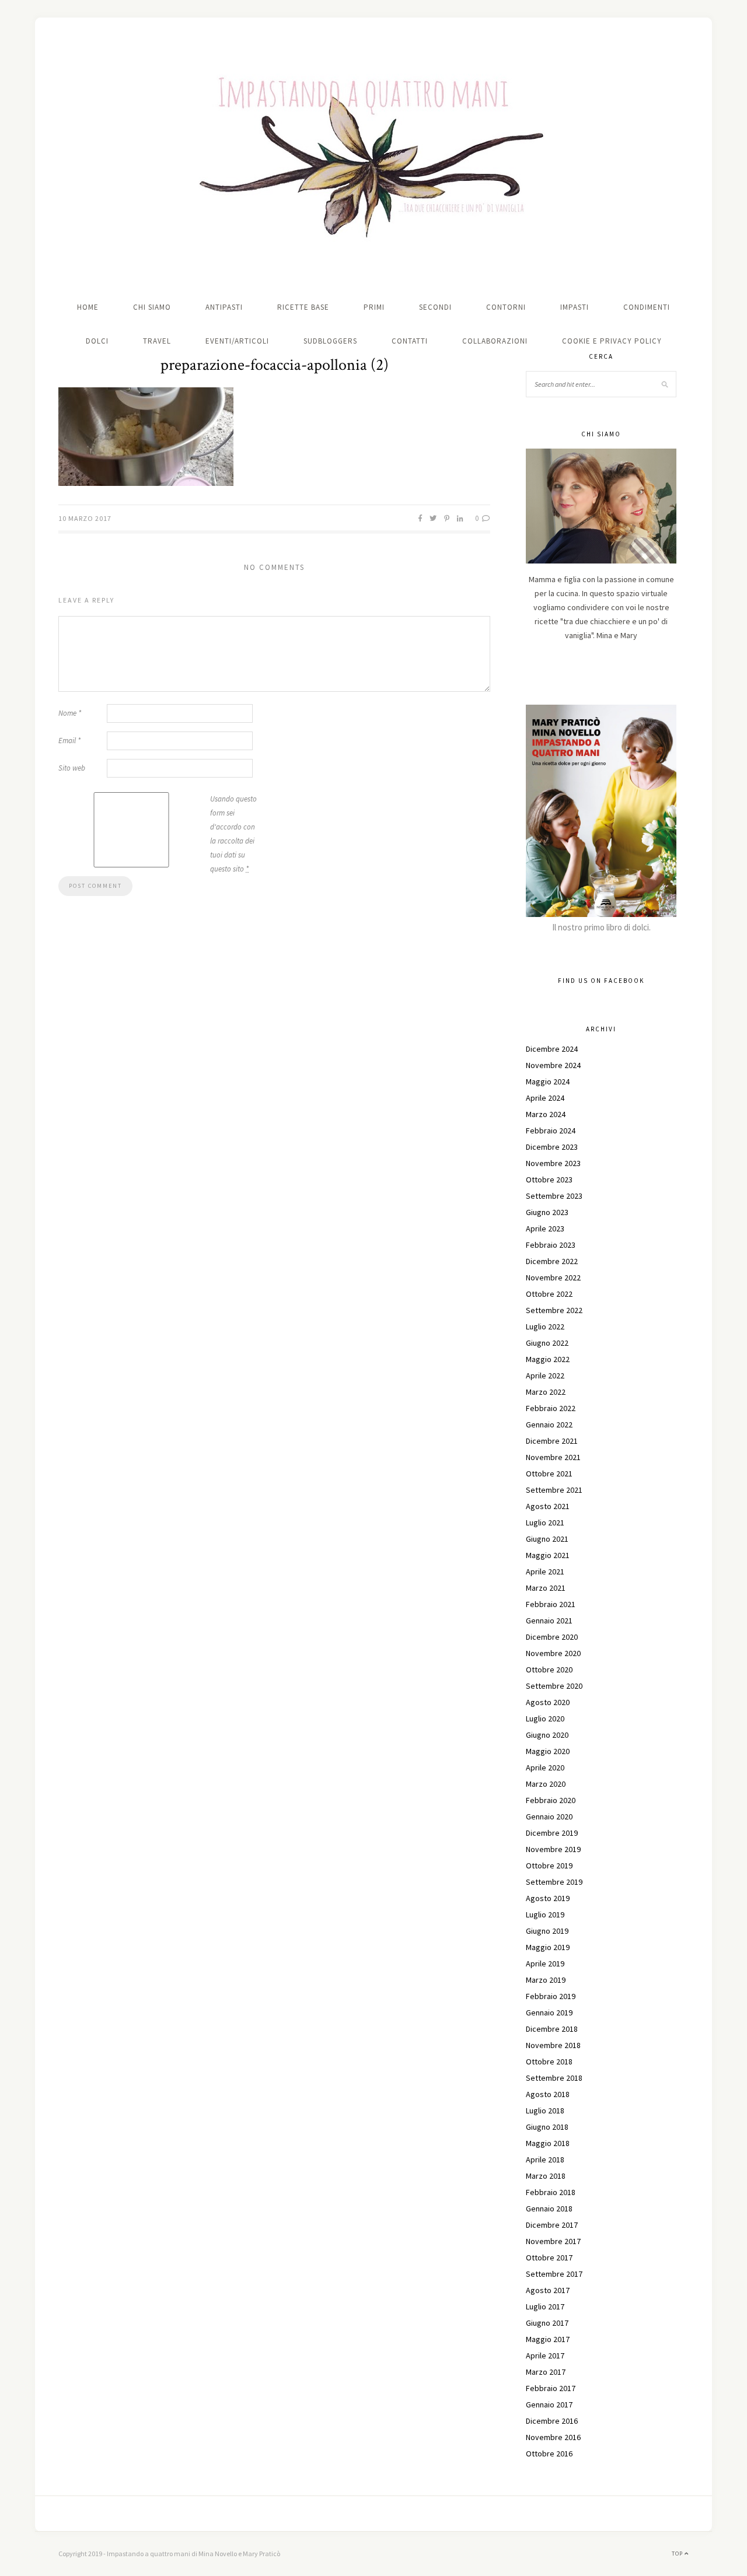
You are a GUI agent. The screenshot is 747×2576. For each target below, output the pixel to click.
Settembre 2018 (554, 2078)
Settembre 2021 (554, 1490)
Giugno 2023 (547, 1212)
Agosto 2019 (548, 1898)
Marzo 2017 (546, 2372)
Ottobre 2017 (549, 2257)
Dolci (97, 341)
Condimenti (647, 307)
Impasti (575, 307)
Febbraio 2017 (551, 2388)
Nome (70, 713)
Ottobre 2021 (549, 1473)
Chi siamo (152, 307)
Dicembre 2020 (552, 1637)
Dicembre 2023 (552, 1147)
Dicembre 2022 (552, 1261)
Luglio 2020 (545, 1718)
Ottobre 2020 (549, 1669)
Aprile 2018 (545, 2159)
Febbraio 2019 (551, 1996)
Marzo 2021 (546, 1588)
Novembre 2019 (553, 1849)
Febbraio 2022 (551, 1408)
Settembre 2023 (554, 1196)
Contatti (410, 341)
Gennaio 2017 (549, 2404)
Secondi (435, 307)
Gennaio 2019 (549, 2013)
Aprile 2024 (545, 1098)
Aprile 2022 (545, 1375)
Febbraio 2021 (551, 1604)
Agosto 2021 (548, 1506)
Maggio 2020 (548, 1751)
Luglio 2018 (545, 2110)
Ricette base (303, 307)
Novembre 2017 (553, 2241)
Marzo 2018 (546, 2176)
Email (69, 741)
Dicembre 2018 (552, 2029)
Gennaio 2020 (549, 1817)
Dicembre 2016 (552, 2421)
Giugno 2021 (547, 1539)
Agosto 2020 (548, 1702)
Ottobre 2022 (549, 1294)
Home (88, 307)
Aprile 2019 (545, 1964)
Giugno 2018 (547, 2127)
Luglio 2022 (545, 1326)
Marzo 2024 (546, 1114)
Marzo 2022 (546, 1392)
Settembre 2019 (554, 1882)
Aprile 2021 (545, 1571)
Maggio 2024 (548, 1081)
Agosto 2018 (548, 2094)
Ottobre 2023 (549, 1179)
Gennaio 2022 (549, 1424)
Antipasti (224, 307)
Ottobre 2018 (549, 2061)
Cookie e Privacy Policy (612, 341)
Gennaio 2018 (549, 2208)
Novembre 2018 (553, 2045)
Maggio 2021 (548, 1555)
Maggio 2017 (548, 2339)
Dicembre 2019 (552, 1833)
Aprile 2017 (545, 2355)
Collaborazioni (495, 341)
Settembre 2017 (554, 2274)
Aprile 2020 (545, 1767)
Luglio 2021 (545, 1522)
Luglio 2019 (545, 1915)
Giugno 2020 (547, 1735)
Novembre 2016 (553, 2437)
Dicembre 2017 (552, 2225)
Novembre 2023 (553, 1163)
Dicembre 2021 (552, 1441)
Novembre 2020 (553, 1653)
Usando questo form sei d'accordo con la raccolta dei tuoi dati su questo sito (233, 834)
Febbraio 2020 (551, 1800)
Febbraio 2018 (551, 2192)
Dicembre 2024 (552, 1049)
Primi (374, 307)
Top (678, 2554)
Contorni (506, 307)
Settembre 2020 (554, 1686)
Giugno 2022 (547, 1343)
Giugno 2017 (547, 2323)
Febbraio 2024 (551, 1130)
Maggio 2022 (548, 1359)
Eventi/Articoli (237, 341)
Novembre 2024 (553, 1065)
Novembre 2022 (553, 1277)
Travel (157, 341)
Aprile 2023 (545, 1228)
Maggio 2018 (548, 2143)
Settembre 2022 (554, 1310)
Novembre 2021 (553, 1457)
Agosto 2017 (548, 2290)
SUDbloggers (330, 341)
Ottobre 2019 (549, 1866)
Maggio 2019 (548, 1947)
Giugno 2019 (547, 1931)
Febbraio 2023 (551, 1245)
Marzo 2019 (546, 1980)
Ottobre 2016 (549, 2453)
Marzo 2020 (546, 1784)
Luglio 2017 (545, 2306)
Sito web (72, 768)
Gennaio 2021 (549, 1620)
